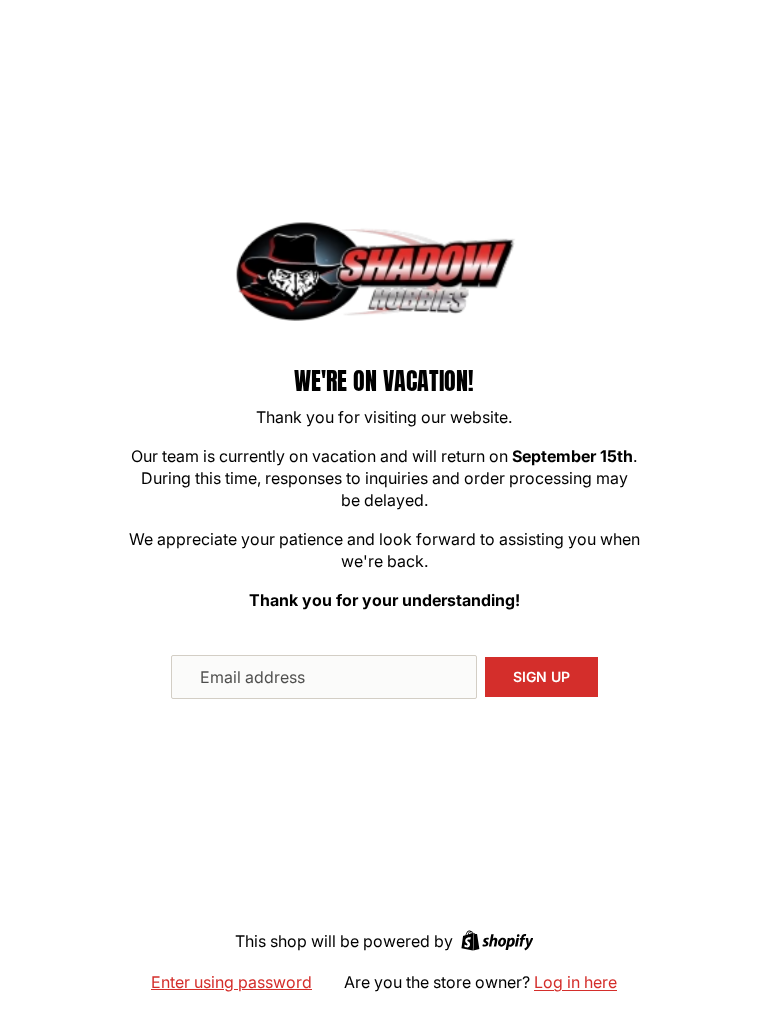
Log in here (575, 982)
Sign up (541, 676)
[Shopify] (497, 940)
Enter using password (231, 982)
